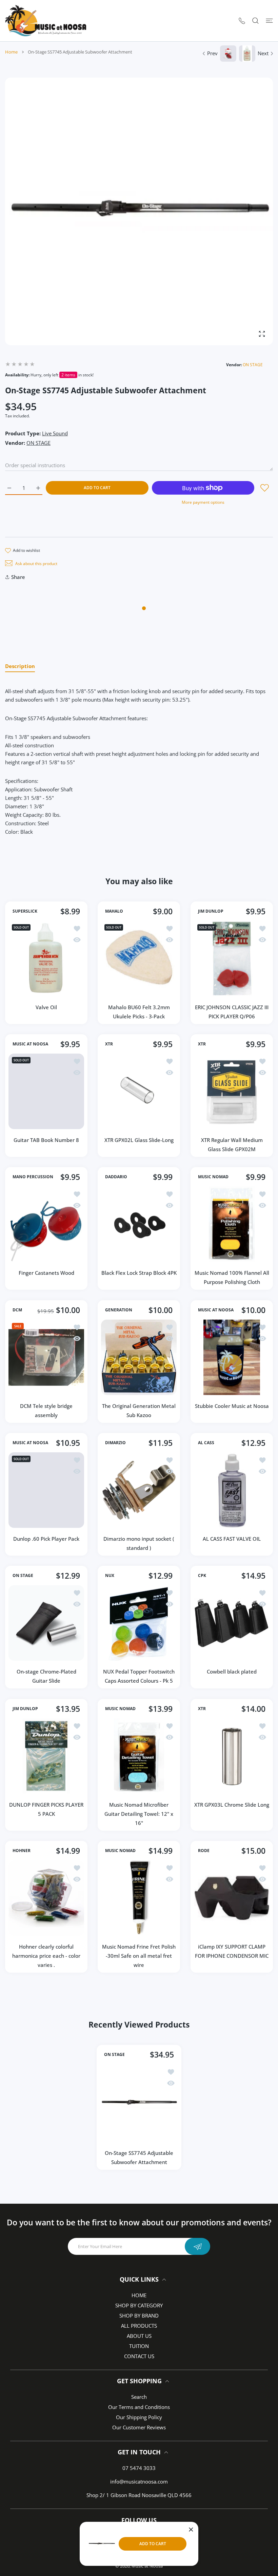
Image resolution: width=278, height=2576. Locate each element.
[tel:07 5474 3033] (242, 20)
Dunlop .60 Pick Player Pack (46, 1539)
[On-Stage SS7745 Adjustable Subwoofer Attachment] (139, 2103)
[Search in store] (255, 20)
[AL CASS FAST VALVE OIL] (232, 1490)
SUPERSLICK (25, 911)
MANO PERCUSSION (33, 1177)
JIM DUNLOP (211, 911)
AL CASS (206, 1443)
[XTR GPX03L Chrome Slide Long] (232, 1756)
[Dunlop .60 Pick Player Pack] (46, 1490)
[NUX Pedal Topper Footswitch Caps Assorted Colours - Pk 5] (139, 1623)
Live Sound (55, 433)
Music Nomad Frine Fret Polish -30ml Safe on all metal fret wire (139, 1956)
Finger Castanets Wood (46, 1273)
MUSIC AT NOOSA (30, 1044)
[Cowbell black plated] (232, 1623)
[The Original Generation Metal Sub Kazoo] (139, 1357)
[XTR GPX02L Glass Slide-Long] (139, 1091)
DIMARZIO (115, 1443)
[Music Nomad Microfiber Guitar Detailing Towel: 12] (139, 1756)
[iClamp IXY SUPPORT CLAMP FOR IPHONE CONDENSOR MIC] (232, 1898)
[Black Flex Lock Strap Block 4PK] (139, 1224)
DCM (17, 1310)
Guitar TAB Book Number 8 (46, 1140)
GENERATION (119, 1310)
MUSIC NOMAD (213, 1177)
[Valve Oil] (46, 959)
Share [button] (18, 577)
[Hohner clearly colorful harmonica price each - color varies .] (46, 1898)
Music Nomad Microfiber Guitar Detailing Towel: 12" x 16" (139, 1814)
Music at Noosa (147, 2566)
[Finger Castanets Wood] (46, 1224)
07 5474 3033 (139, 2468)
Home (11, 52)
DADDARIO (116, 1177)
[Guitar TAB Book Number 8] (46, 1091)
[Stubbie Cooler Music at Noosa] (232, 1357)
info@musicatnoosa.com (139, 2481)
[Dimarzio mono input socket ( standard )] (139, 1490)
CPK (202, 1576)
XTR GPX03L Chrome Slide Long (232, 1805)
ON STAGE (253, 365)
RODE (204, 1851)
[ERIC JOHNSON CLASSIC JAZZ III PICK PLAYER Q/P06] (232, 959)
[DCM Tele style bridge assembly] (46, 1357)
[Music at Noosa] (46, 21)
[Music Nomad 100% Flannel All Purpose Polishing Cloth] (232, 1224)
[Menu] (269, 20)
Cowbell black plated (232, 1672)
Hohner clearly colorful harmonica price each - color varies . (46, 1956)
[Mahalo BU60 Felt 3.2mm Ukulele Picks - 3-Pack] (139, 959)
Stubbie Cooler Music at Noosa (232, 1406)
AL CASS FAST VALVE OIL (232, 1539)
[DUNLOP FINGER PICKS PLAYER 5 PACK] (46, 1756)
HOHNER (22, 1851)
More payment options (203, 502)
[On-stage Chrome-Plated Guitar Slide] (46, 1623)
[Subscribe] (197, 2246)
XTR (109, 1044)
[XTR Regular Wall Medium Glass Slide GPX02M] (232, 1091)
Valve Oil (46, 1007)
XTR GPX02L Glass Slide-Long (139, 1140)
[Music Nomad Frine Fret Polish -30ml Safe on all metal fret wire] (139, 1898)
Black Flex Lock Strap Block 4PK (139, 1273)
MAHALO (114, 911)
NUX (110, 1576)
